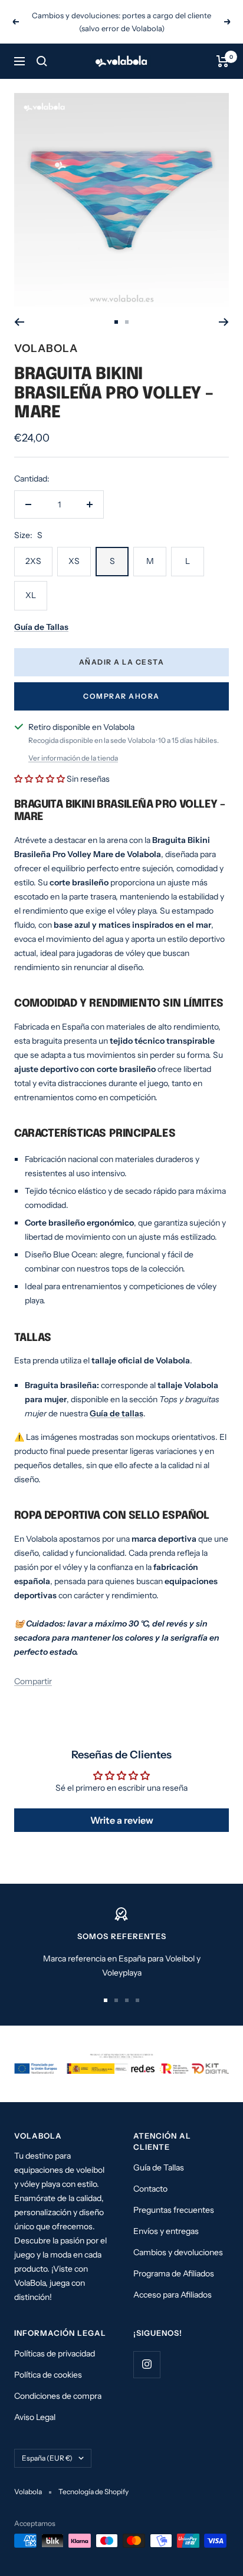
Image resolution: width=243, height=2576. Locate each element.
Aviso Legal (35, 2404)
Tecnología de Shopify (93, 2479)
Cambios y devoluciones (178, 2239)
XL (31, 582)
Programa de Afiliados (174, 2260)
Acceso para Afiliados (173, 2282)
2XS (33, 548)
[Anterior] (19, 309)
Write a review (122, 1807)
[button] (40, 766)
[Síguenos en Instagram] (147, 2351)
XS (74, 548)
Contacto (150, 2176)
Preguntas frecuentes (174, 2197)
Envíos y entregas (166, 2218)
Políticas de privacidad (55, 2341)
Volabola (46, 335)
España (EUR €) (47, 2445)
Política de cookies (48, 2362)
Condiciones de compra (58, 2383)
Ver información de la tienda (73, 745)
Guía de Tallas (159, 2155)
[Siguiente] (224, 309)
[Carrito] (223, 48)
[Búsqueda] (42, 48)
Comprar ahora (121, 683)
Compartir (33, 1668)
